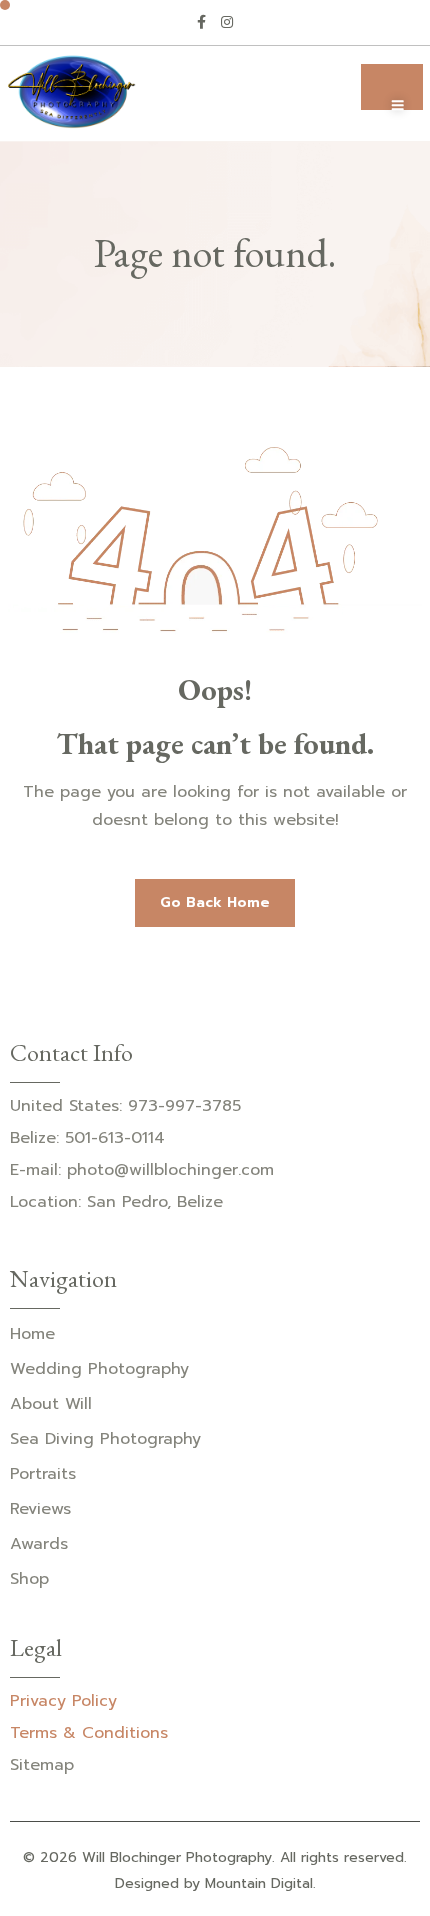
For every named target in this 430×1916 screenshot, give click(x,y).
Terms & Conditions (89, 1733)
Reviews (40, 1509)
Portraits (43, 1474)
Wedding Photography (99, 1369)
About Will (51, 1404)
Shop (29, 1579)
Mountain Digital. (260, 1883)
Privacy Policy (63, 1701)
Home (32, 1334)
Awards (39, 1544)
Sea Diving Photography (105, 1439)
